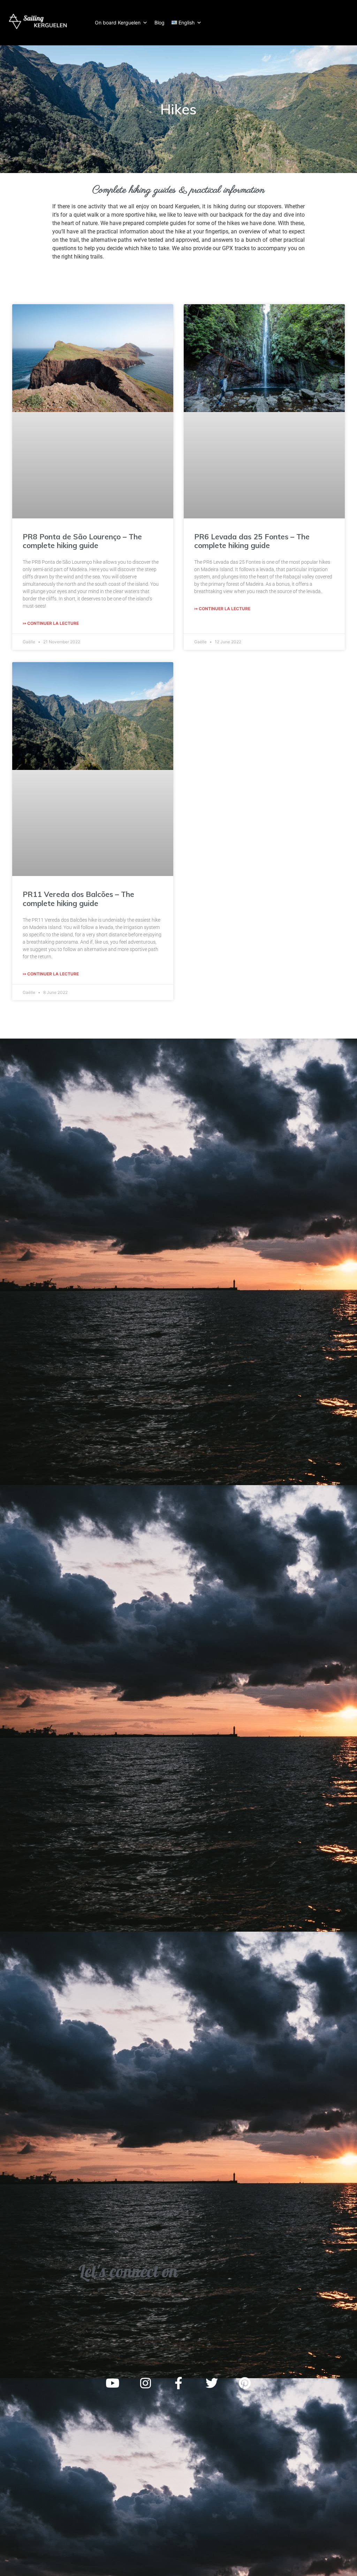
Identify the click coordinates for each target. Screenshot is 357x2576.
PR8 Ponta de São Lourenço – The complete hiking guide (82, 541)
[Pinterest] (245, 2383)
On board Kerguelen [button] (118, 23)
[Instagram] (145, 2383)
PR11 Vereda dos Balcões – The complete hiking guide (78, 898)
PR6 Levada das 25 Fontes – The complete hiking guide (252, 541)
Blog (159, 23)
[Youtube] (112, 2383)
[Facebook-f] (178, 2383)
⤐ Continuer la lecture (51, 623)
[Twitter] (212, 2383)
